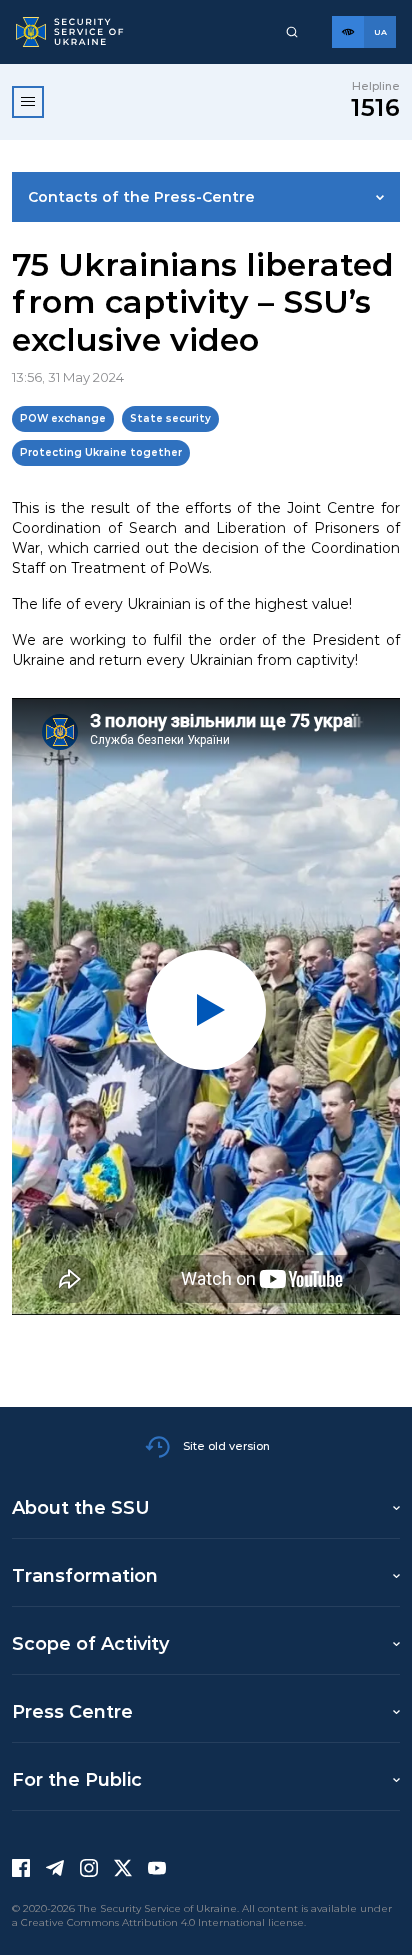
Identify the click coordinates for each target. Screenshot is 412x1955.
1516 (375, 107)
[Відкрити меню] (28, 102)
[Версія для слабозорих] (348, 32)
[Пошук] (292, 32)
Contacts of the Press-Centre (141, 197)
